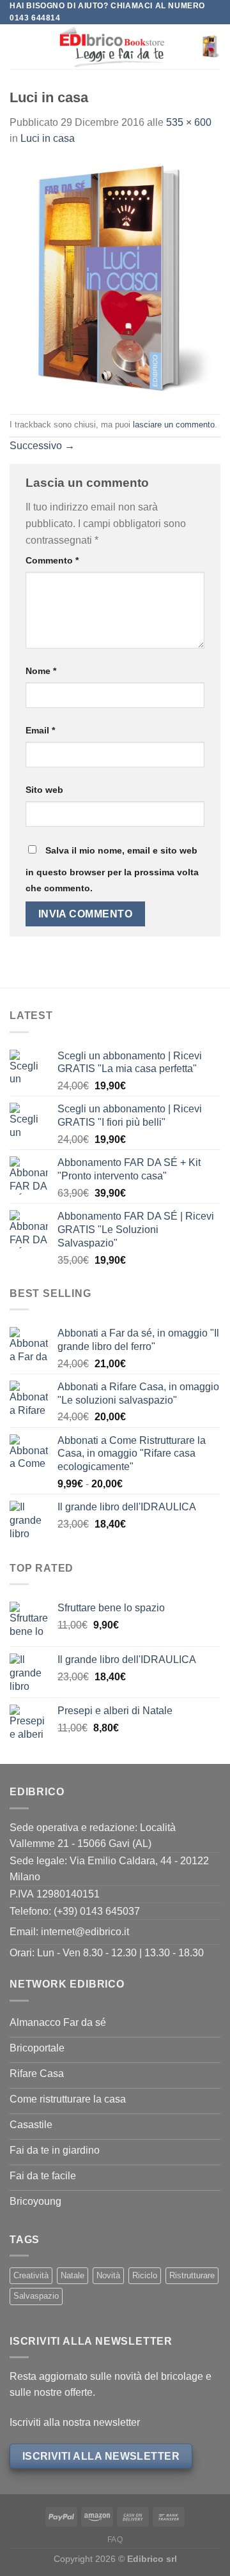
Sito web (44, 790)
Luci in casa (48, 138)
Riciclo (145, 2275)
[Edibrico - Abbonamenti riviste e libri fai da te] (112, 47)
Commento (52, 560)
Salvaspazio (36, 2296)
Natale (73, 2275)
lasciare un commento (174, 425)
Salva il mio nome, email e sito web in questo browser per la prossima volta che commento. (112, 870)
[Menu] (17, 47)
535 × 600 (189, 122)
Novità (108, 2275)
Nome (41, 671)
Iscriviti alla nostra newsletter (75, 2422)
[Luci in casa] (115, 280)
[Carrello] (210, 47)
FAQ (115, 2540)
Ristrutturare (192, 2275)
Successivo (42, 446)
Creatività (31, 2275)
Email (40, 730)
